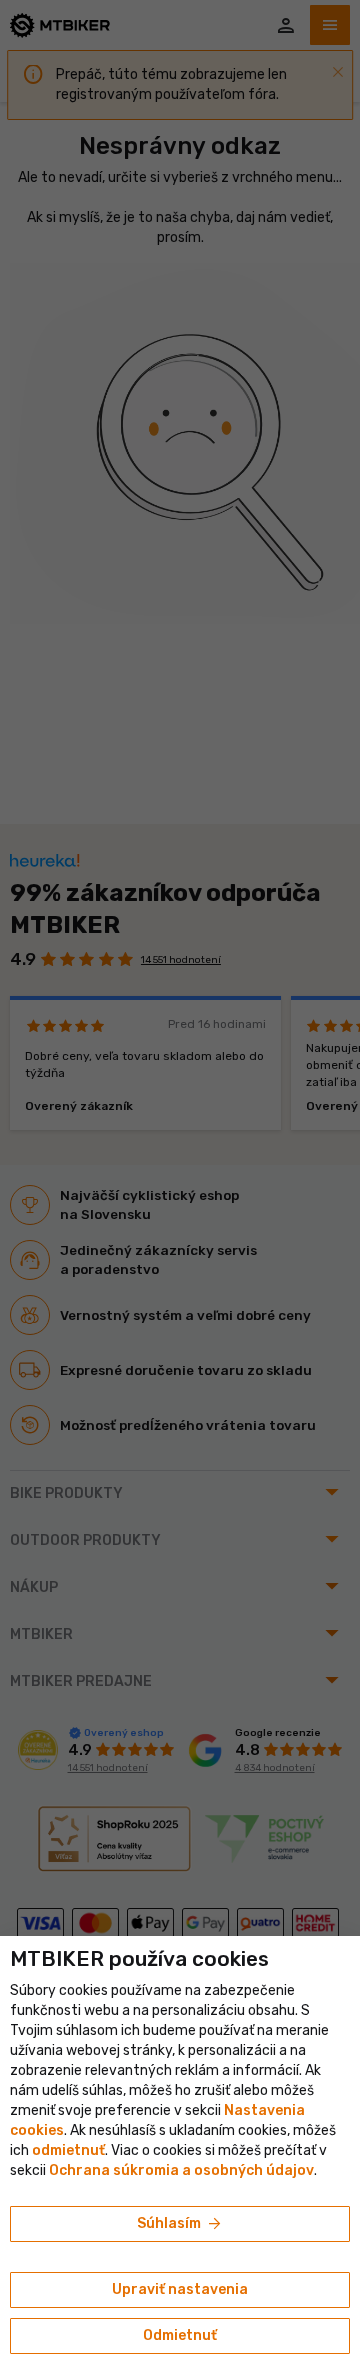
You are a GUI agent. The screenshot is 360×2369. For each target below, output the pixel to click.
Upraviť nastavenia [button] (180, 2289)
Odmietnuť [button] (180, 2335)
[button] (68, 2150)
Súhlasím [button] (180, 2224)
